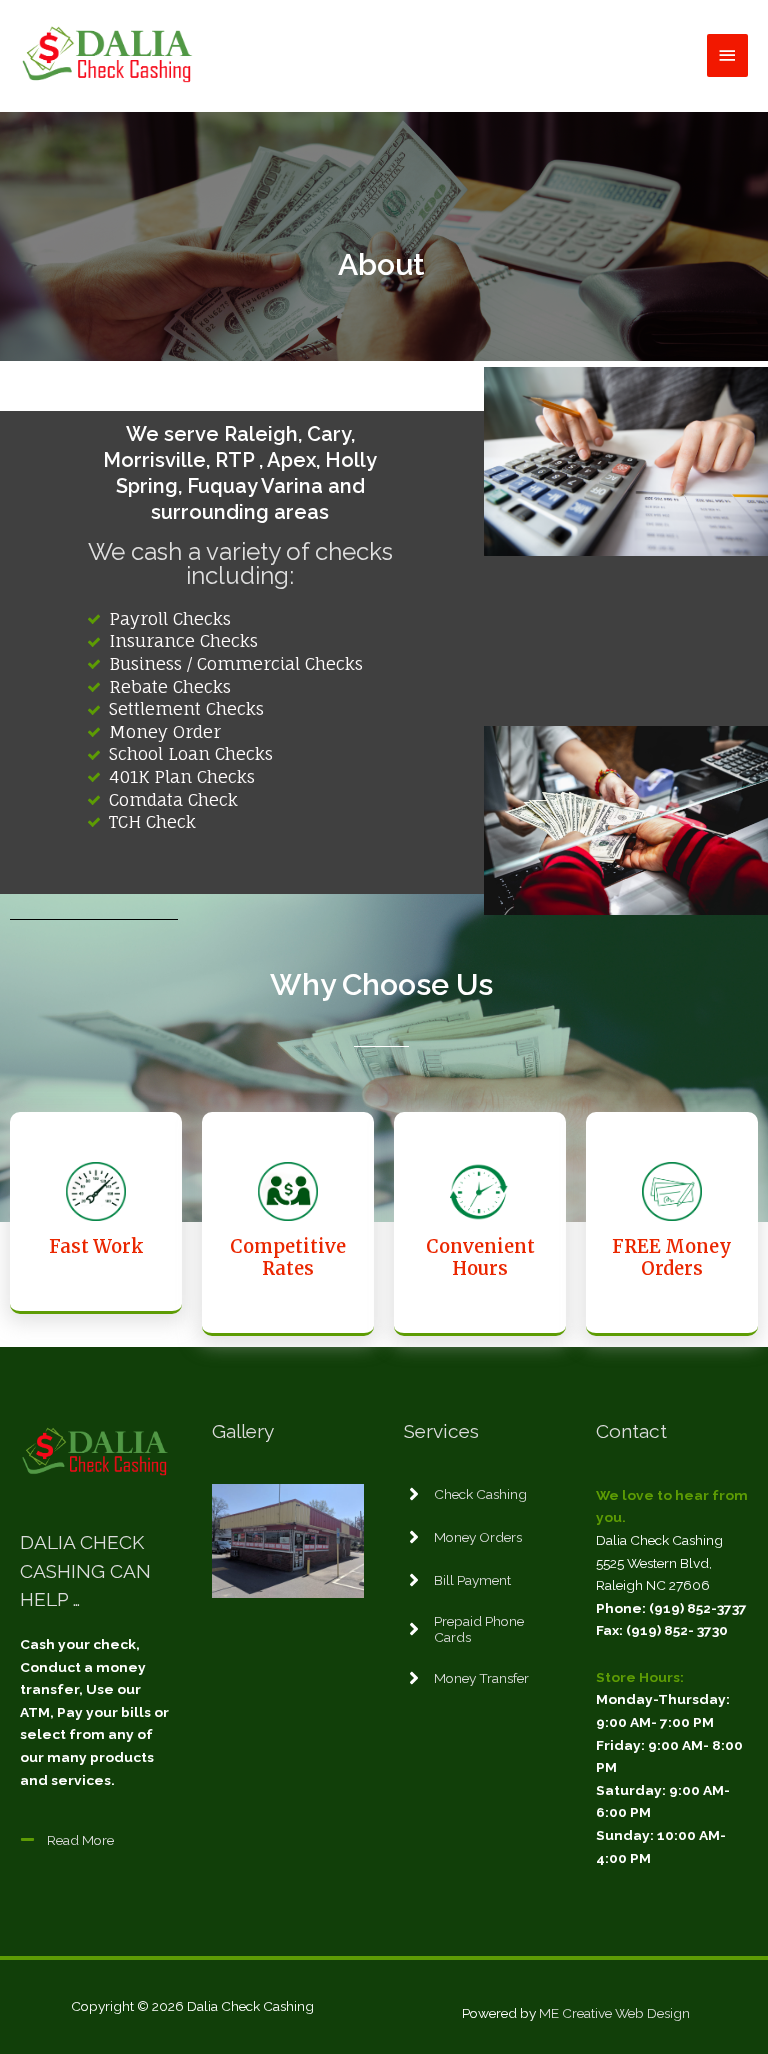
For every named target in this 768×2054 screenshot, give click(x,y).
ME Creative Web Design (614, 2013)
